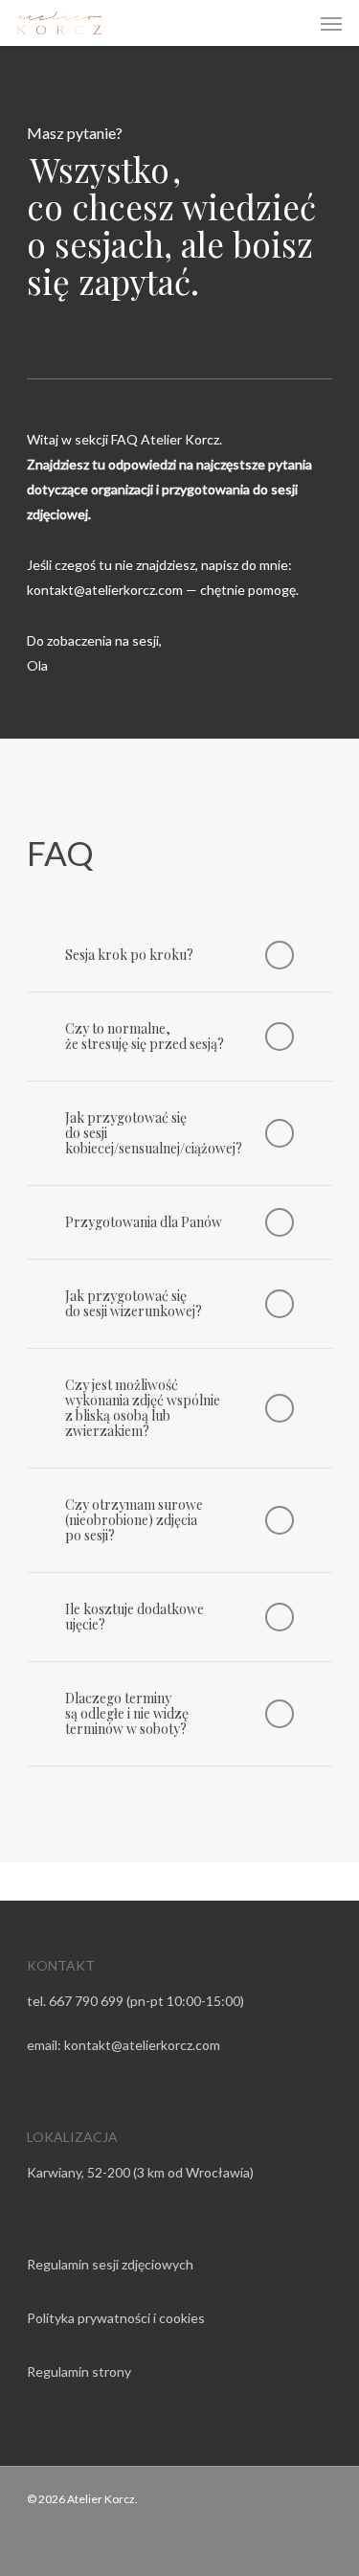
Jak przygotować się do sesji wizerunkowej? (134, 1303)
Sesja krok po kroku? (129, 955)
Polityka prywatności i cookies (116, 2318)
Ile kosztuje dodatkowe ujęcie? (135, 1617)
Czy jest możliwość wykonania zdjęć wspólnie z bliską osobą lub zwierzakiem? (143, 1408)
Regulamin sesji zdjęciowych (110, 2264)
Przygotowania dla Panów (144, 1222)
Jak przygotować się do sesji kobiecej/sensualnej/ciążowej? (154, 1133)
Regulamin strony (79, 2371)
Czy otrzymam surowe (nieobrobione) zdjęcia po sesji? (134, 1520)
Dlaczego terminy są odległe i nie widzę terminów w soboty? (127, 1713)
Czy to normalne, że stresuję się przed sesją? (145, 1036)
